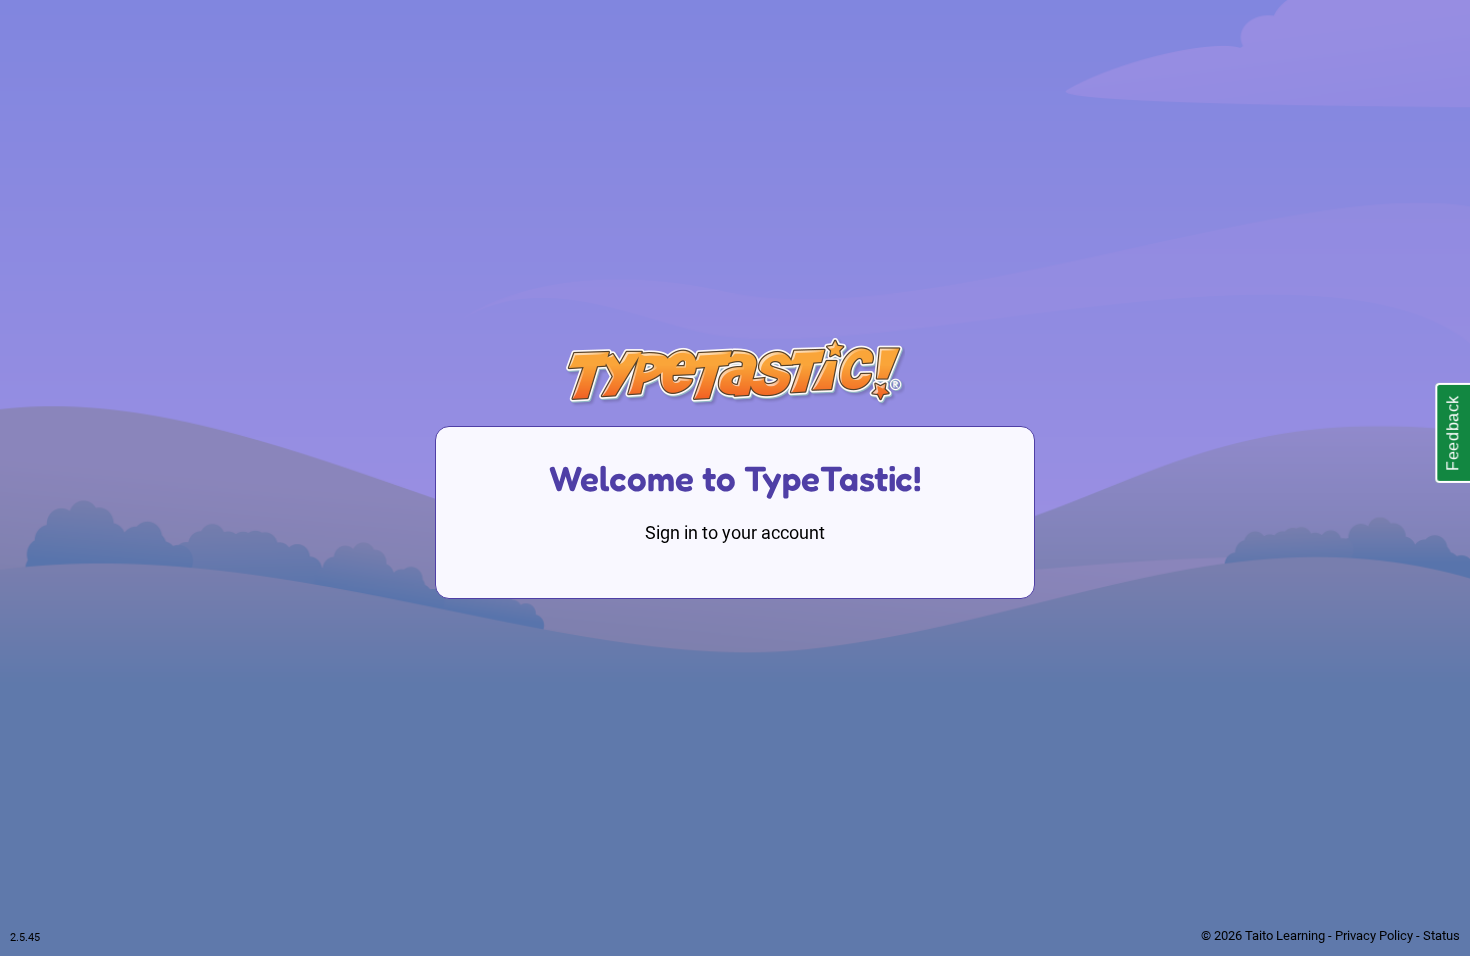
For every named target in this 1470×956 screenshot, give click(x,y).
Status (1441, 935)
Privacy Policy (1374, 935)
